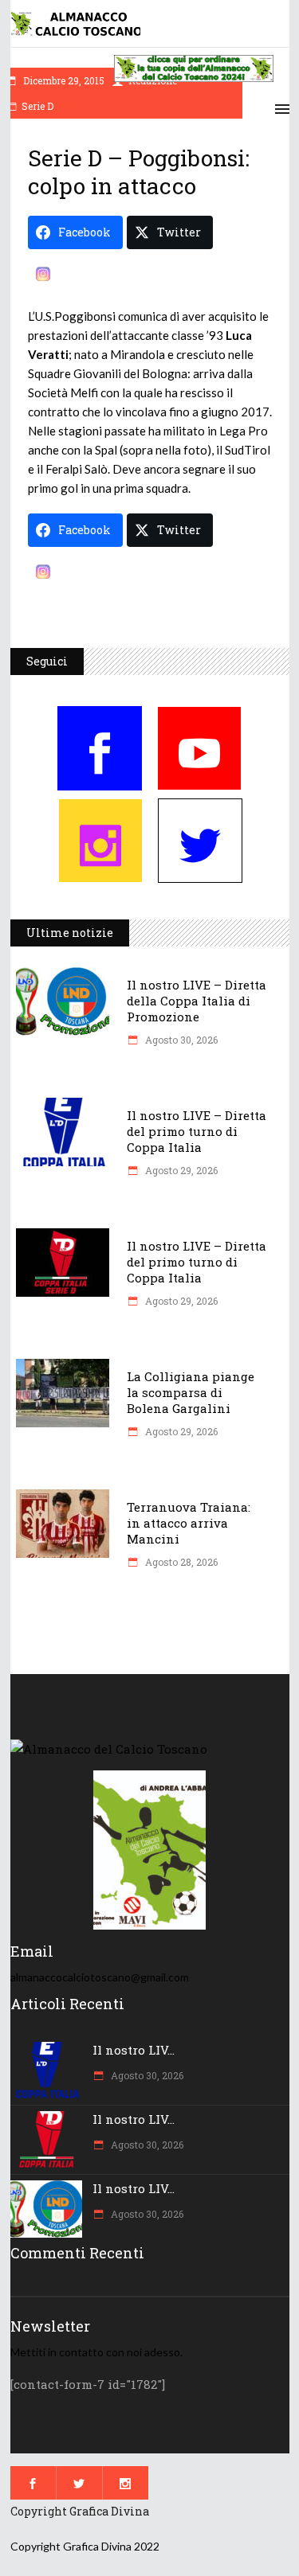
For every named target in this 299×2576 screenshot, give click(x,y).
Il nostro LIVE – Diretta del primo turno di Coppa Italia (197, 1131)
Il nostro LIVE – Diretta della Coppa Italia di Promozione (197, 1001)
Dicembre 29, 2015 (63, 80)
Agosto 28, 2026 (180, 1562)
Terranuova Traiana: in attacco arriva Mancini (189, 1523)
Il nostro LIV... (134, 2050)
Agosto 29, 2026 (180, 1170)
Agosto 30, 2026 (180, 1040)
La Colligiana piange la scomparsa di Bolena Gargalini (191, 1392)
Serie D (37, 106)
